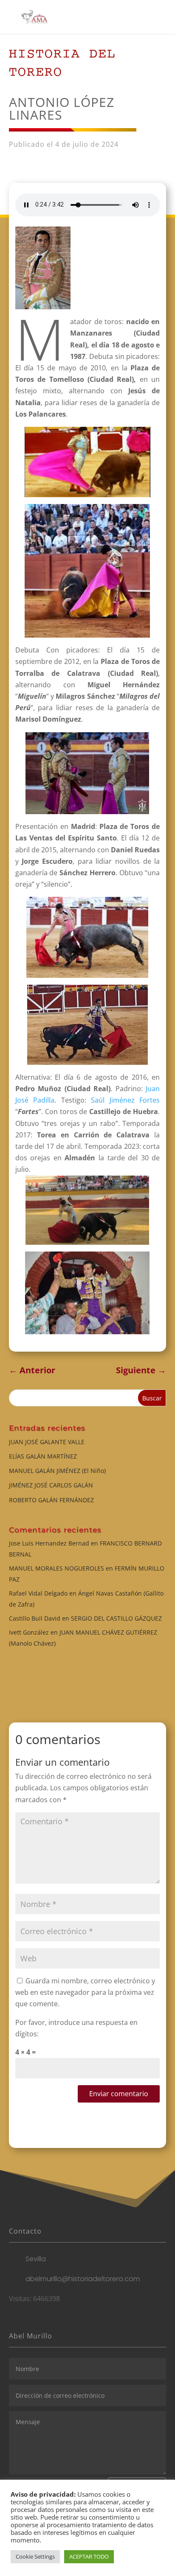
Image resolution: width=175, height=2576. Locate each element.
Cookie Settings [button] (35, 2556)
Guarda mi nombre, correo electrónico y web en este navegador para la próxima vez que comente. (85, 1992)
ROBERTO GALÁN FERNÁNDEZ (51, 1500)
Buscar (152, 1398)
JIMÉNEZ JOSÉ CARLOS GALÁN (51, 1485)
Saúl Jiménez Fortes (125, 1100)
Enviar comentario (119, 2094)
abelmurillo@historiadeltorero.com (83, 2279)
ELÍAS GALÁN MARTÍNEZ (43, 1456)
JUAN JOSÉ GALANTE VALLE (47, 1442)
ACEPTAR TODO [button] (89, 2556)
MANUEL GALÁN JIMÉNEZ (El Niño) (57, 1471)
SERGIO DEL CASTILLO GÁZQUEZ (116, 1618)
